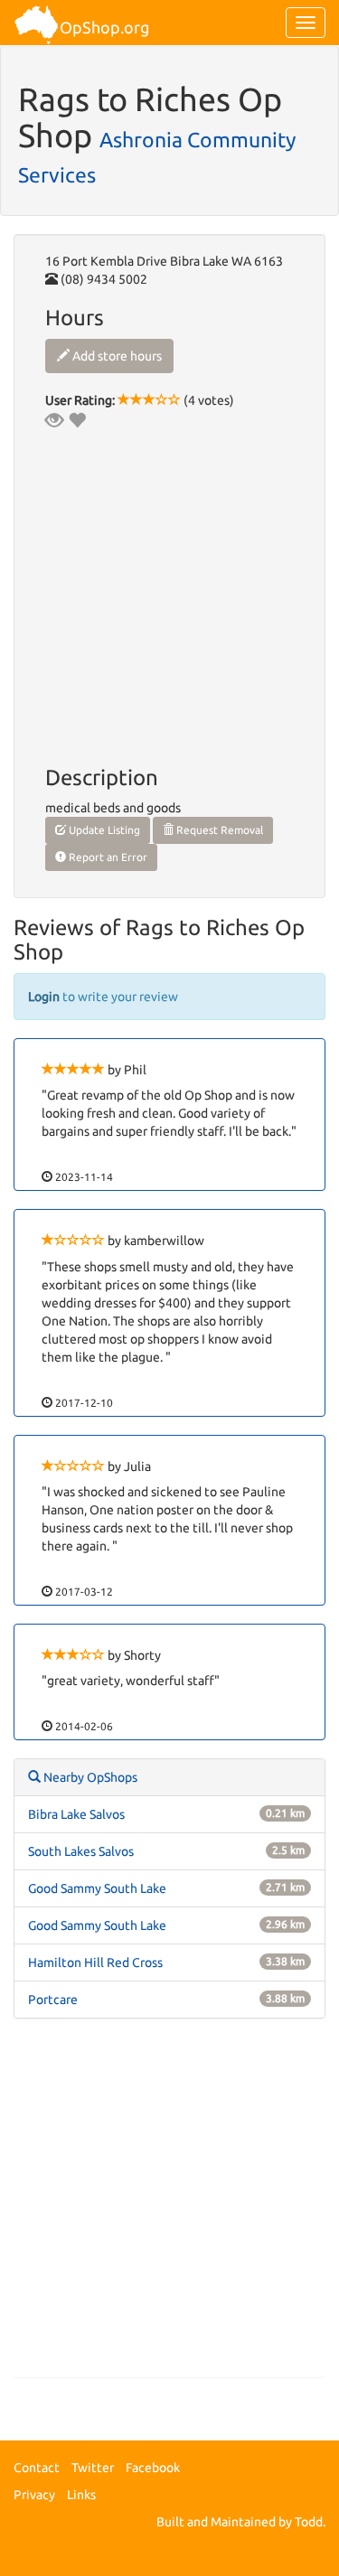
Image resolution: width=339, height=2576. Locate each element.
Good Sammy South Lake (97, 1888)
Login (44, 997)
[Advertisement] (169, 2207)
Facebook (153, 2468)
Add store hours (116, 356)
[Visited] (54, 420)
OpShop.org (104, 27)
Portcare (53, 2000)
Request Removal (218, 830)
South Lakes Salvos (81, 1851)
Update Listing (103, 830)
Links (81, 2495)
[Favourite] (77, 420)
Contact (37, 2468)
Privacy (34, 2495)
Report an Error (107, 857)
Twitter (93, 2468)
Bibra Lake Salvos (76, 1814)
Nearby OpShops (89, 1777)
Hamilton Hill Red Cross (95, 1962)
